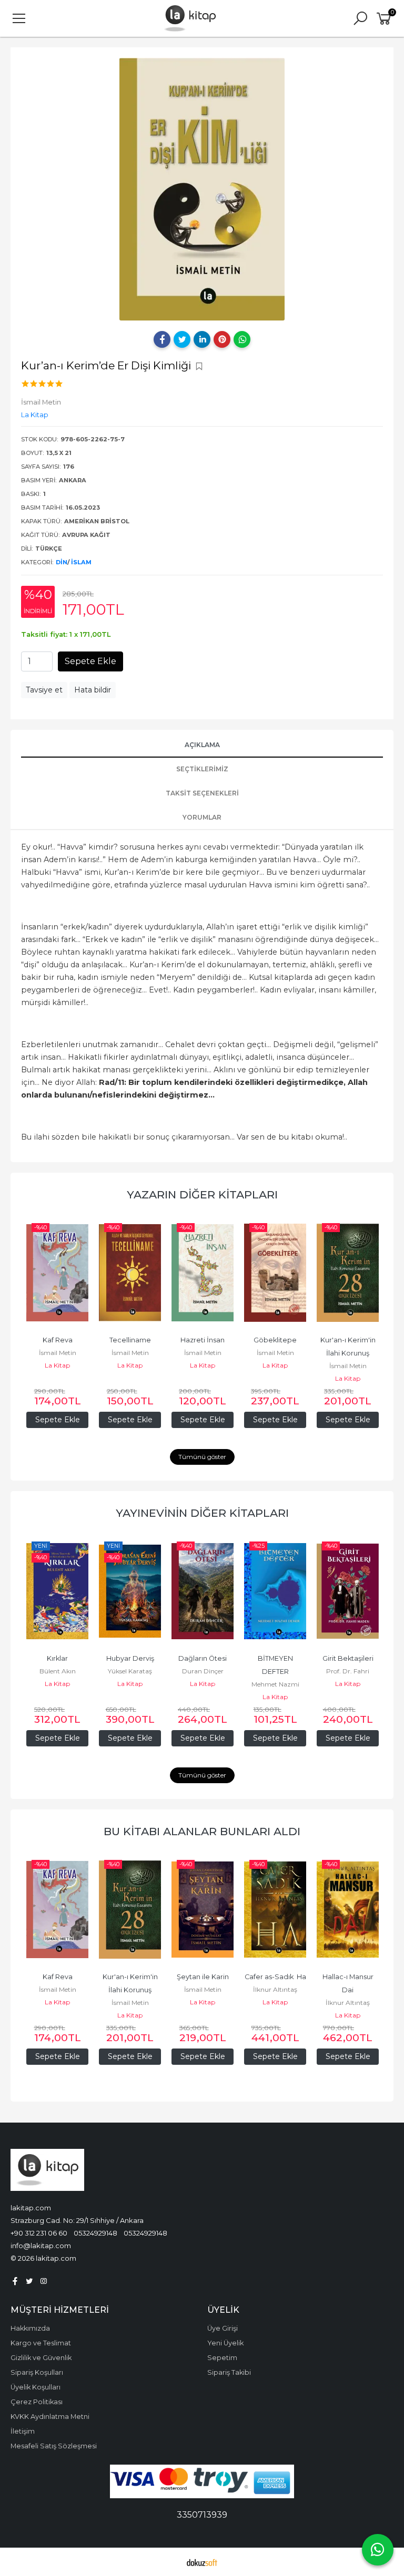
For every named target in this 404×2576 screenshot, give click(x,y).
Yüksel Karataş (130, 1671)
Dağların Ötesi (203, 1658)
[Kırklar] (57, 1591)
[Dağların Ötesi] (203, 1591)
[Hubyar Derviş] (130, 1591)
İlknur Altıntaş (275, 1989)
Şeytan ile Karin (203, 1977)
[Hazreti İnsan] (203, 1273)
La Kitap (57, 1365)
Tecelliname (130, 1340)
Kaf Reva (58, 1340)
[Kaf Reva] (57, 1273)
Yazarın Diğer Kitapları (202, 1194)
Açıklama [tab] (202, 745)
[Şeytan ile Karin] (203, 1910)
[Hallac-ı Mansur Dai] (348, 1910)
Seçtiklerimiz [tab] (202, 769)
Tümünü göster (202, 1457)
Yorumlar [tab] (202, 817)
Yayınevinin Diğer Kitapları (202, 1513)
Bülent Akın (58, 1671)
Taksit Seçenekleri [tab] (202, 793)
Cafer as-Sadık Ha (275, 1977)
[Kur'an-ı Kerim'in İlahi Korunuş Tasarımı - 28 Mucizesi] (348, 1273)
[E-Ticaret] (202, 2562)
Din (62, 562)
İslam (81, 562)
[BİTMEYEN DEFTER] (275, 1591)
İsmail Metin (58, 1353)
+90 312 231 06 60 (39, 2233)
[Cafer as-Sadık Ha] (275, 1910)
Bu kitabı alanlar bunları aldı (202, 1831)
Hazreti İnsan (203, 1340)
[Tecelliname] (130, 1273)
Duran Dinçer (203, 1671)
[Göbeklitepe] (275, 1273)
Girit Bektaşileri (348, 1658)
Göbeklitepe (275, 1340)
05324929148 (95, 2233)
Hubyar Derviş (130, 1658)
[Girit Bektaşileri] (348, 1591)
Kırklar (57, 1658)
